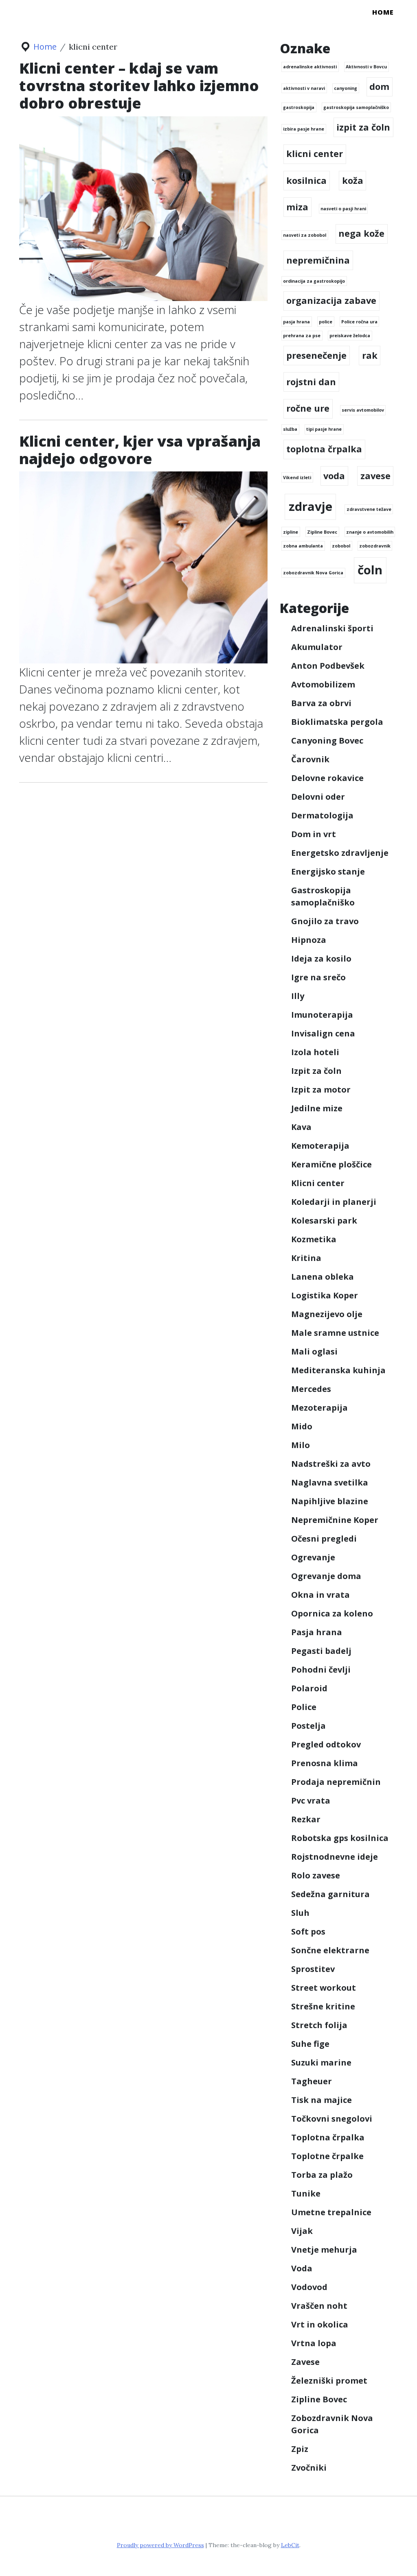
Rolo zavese (316, 1875)
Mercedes (311, 1389)
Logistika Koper (325, 1295)
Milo (301, 1445)
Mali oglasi (314, 1351)
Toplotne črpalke (327, 2156)
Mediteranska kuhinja (338, 1370)
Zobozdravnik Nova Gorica (332, 2424)
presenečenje (316, 355)
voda (334, 476)
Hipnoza (309, 940)
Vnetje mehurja (324, 2250)
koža (353, 180)
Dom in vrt (314, 834)
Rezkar (306, 1819)
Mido (302, 1426)
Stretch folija (319, 2025)
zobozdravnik (375, 546)
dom (379, 86)
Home (383, 12)
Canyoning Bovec (327, 741)
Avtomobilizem (323, 684)
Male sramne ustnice (335, 1333)
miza (297, 207)
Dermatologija (322, 815)
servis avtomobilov (363, 410)
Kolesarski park (324, 1220)
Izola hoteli (315, 1052)
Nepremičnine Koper (335, 1520)
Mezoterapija (319, 1408)
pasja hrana (296, 322)
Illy (298, 996)
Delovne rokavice (327, 778)
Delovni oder (318, 797)
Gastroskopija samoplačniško (323, 896)
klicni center (315, 154)
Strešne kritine (323, 2006)
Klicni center (318, 1183)
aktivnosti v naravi (304, 88)
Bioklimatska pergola (337, 722)
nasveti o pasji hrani (343, 209)
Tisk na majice (322, 2100)
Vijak (302, 2231)
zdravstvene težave (369, 509)
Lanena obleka (323, 1277)
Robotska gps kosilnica (340, 1838)
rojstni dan (311, 382)
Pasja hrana (317, 1632)
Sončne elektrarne (330, 1950)
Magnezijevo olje (327, 1314)
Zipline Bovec (322, 532)
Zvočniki (309, 2468)
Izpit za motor (321, 1090)
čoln (370, 570)
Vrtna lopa (314, 2343)
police (326, 322)
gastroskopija (299, 107)
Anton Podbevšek (328, 666)
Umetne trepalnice (331, 2212)
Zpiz (300, 2449)
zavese (375, 476)
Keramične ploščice (331, 1164)
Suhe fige (310, 2044)
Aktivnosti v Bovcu (366, 67)
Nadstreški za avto (331, 1464)
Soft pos (308, 1931)
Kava (301, 1127)
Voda (302, 2268)
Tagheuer (312, 2081)
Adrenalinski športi (332, 628)
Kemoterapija (320, 1146)
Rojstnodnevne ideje (335, 1857)
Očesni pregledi (324, 1539)
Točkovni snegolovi (332, 2119)
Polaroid (309, 1688)
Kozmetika (314, 1239)
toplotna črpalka (324, 449)
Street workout (324, 1988)
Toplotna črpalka (328, 2137)
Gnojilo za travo (325, 921)
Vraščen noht (319, 2306)
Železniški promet (329, 2381)
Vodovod (309, 2287)
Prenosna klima (325, 1763)
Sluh (300, 1913)
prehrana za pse (302, 336)
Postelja (308, 1726)
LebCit (290, 2545)
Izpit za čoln (316, 1071)
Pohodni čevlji (321, 1670)
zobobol (341, 546)
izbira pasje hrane (304, 129)
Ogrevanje (313, 1557)
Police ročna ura (359, 322)
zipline (291, 532)
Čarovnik (310, 759)
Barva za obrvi (321, 703)
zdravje (311, 506)
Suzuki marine (321, 2062)
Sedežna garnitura (330, 1894)
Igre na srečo (318, 977)
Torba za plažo (322, 2175)
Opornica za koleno (332, 1613)
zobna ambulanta (303, 546)
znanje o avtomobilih (370, 532)
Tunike (306, 2193)
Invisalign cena (323, 1033)
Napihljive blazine (330, 1501)
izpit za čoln (363, 127)
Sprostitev (313, 1969)
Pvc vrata (311, 1801)
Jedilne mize (317, 1108)
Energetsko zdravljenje (340, 853)
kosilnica (306, 180)
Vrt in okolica (320, 2324)
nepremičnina (318, 260)
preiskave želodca (350, 336)
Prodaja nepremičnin (336, 1782)
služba (290, 429)
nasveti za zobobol (305, 235)
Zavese (305, 2362)
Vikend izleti (297, 478)
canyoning (346, 88)
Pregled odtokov (326, 1744)
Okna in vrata (320, 1595)
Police (304, 1707)
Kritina (306, 1258)
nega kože (361, 233)
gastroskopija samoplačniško (356, 107)
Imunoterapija (322, 1015)
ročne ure (308, 408)
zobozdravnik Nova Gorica (313, 573)
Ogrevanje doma (326, 1576)
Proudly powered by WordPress (160, 2545)
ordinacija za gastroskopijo (314, 281)
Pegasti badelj (321, 1651)
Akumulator (317, 647)
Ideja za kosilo (321, 959)
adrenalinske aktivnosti (310, 67)
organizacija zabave (331, 300)
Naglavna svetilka (330, 1482)
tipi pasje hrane (324, 429)
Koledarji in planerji (334, 1202)
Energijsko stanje (328, 871)
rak (370, 355)
